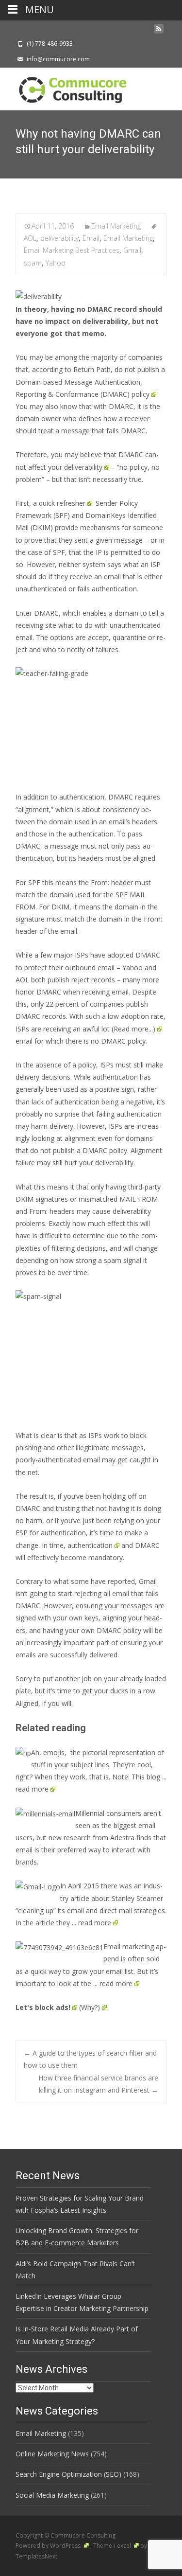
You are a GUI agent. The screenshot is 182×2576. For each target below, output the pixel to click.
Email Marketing (116, 226)
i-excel (123, 2546)
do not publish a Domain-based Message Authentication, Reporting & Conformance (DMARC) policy (90, 382)
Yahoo (56, 263)
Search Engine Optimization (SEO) (68, 2474)
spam (33, 263)
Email (91, 238)
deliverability (59, 238)
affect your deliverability (65, 467)
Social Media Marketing (52, 2495)
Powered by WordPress (49, 2546)
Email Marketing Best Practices (72, 250)
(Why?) (90, 2007)
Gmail (132, 250)
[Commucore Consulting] (68, 87)
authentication (90, 1545)
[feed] (159, 31)
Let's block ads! (43, 2007)
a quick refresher (59, 503)
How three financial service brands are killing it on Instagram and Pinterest (98, 2084)
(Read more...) (133, 1029)
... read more (91, 1923)
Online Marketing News (52, 2454)
